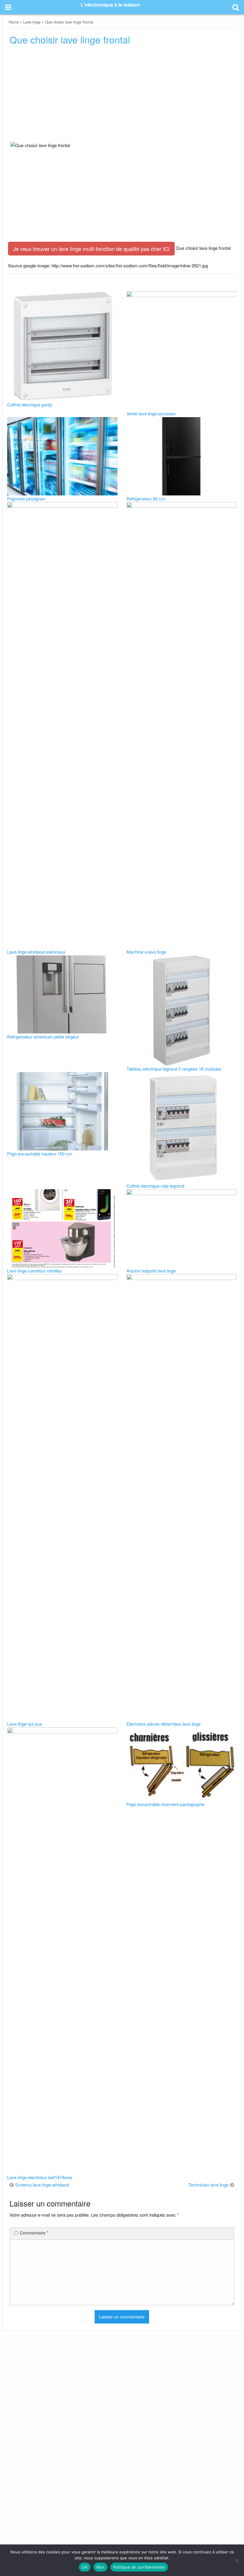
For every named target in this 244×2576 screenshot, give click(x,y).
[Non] (237, 2560)
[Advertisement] (122, 95)
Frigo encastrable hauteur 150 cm (40, 1154)
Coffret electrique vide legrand (155, 1186)
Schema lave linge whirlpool (42, 2185)
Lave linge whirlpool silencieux (36, 952)
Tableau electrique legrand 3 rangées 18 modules (174, 1069)
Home (14, 22)
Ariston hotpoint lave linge (151, 1271)
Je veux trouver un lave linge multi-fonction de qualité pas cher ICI (91, 249)
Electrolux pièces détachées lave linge (164, 1724)
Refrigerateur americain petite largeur (43, 1037)
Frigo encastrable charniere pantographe (165, 1804)
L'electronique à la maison (110, 5)
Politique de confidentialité (139, 2567)
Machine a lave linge (146, 952)
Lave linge (32, 22)
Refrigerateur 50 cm (146, 499)
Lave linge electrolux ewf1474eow (40, 2177)
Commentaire (34, 2233)
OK (85, 2567)
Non (100, 2567)
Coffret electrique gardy (30, 404)
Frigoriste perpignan (26, 499)
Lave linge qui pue (25, 1724)
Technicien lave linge (208, 2185)
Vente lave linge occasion (151, 413)
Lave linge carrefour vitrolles (34, 1271)
